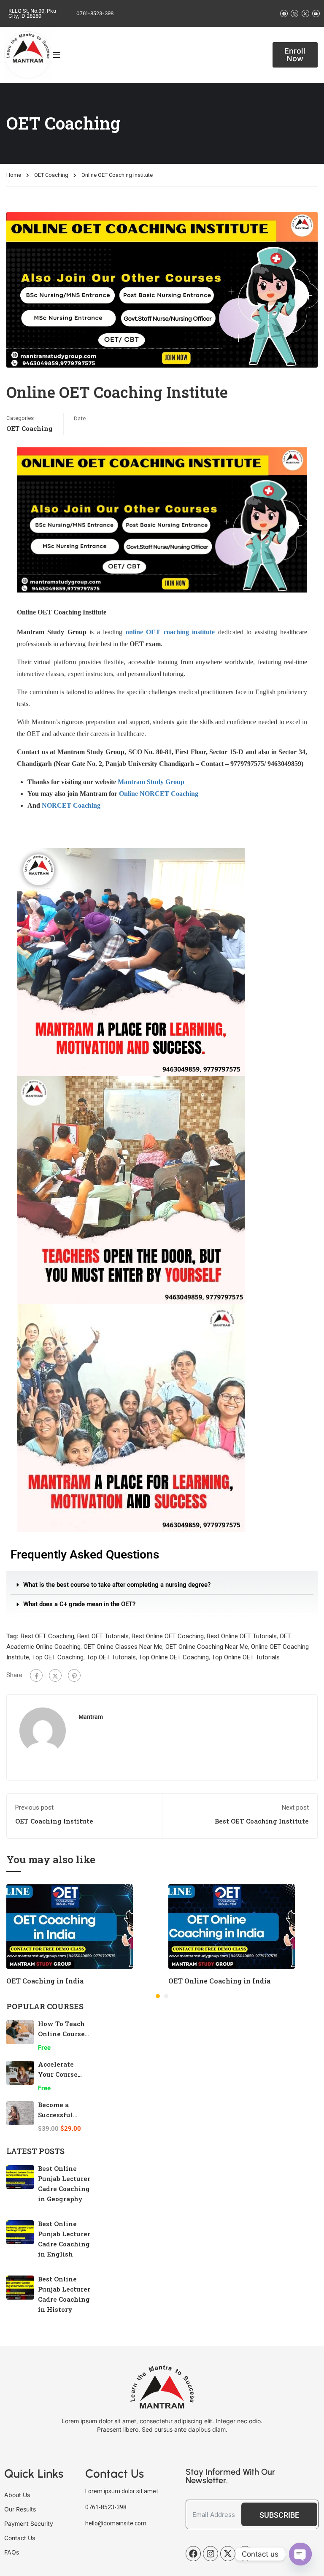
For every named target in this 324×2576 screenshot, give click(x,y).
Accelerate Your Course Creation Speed (63, 2074)
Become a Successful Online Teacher (63, 2115)
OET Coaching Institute (54, 1821)
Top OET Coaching (58, 1657)
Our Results (20, 2509)
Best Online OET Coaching (168, 1636)
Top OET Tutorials (111, 1657)
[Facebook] (36, 1675)
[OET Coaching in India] (70, 1926)
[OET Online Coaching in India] (232, 1926)
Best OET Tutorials (103, 1636)
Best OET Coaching (47, 1636)
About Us (17, 2495)
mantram (91, 1717)
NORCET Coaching (71, 805)
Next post (295, 1808)
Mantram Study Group (151, 782)
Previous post (34, 1808)
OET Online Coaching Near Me (207, 1647)
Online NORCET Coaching (159, 794)
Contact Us (20, 2538)
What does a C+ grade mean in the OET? (79, 1604)
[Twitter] (55, 1675)
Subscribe (279, 2515)
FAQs (12, 2552)
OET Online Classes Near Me (123, 1647)
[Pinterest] (74, 1675)
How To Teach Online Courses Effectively (63, 2034)
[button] (162, 1585)
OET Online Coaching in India (219, 1981)
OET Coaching (51, 175)
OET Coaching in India (45, 1981)
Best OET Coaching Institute (262, 1821)
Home (14, 175)
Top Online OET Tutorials (246, 1657)
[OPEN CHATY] (300, 2554)
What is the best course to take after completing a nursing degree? (117, 1585)
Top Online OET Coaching (174, 1657)
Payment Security (29, 2523)
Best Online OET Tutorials (242, 1636)
